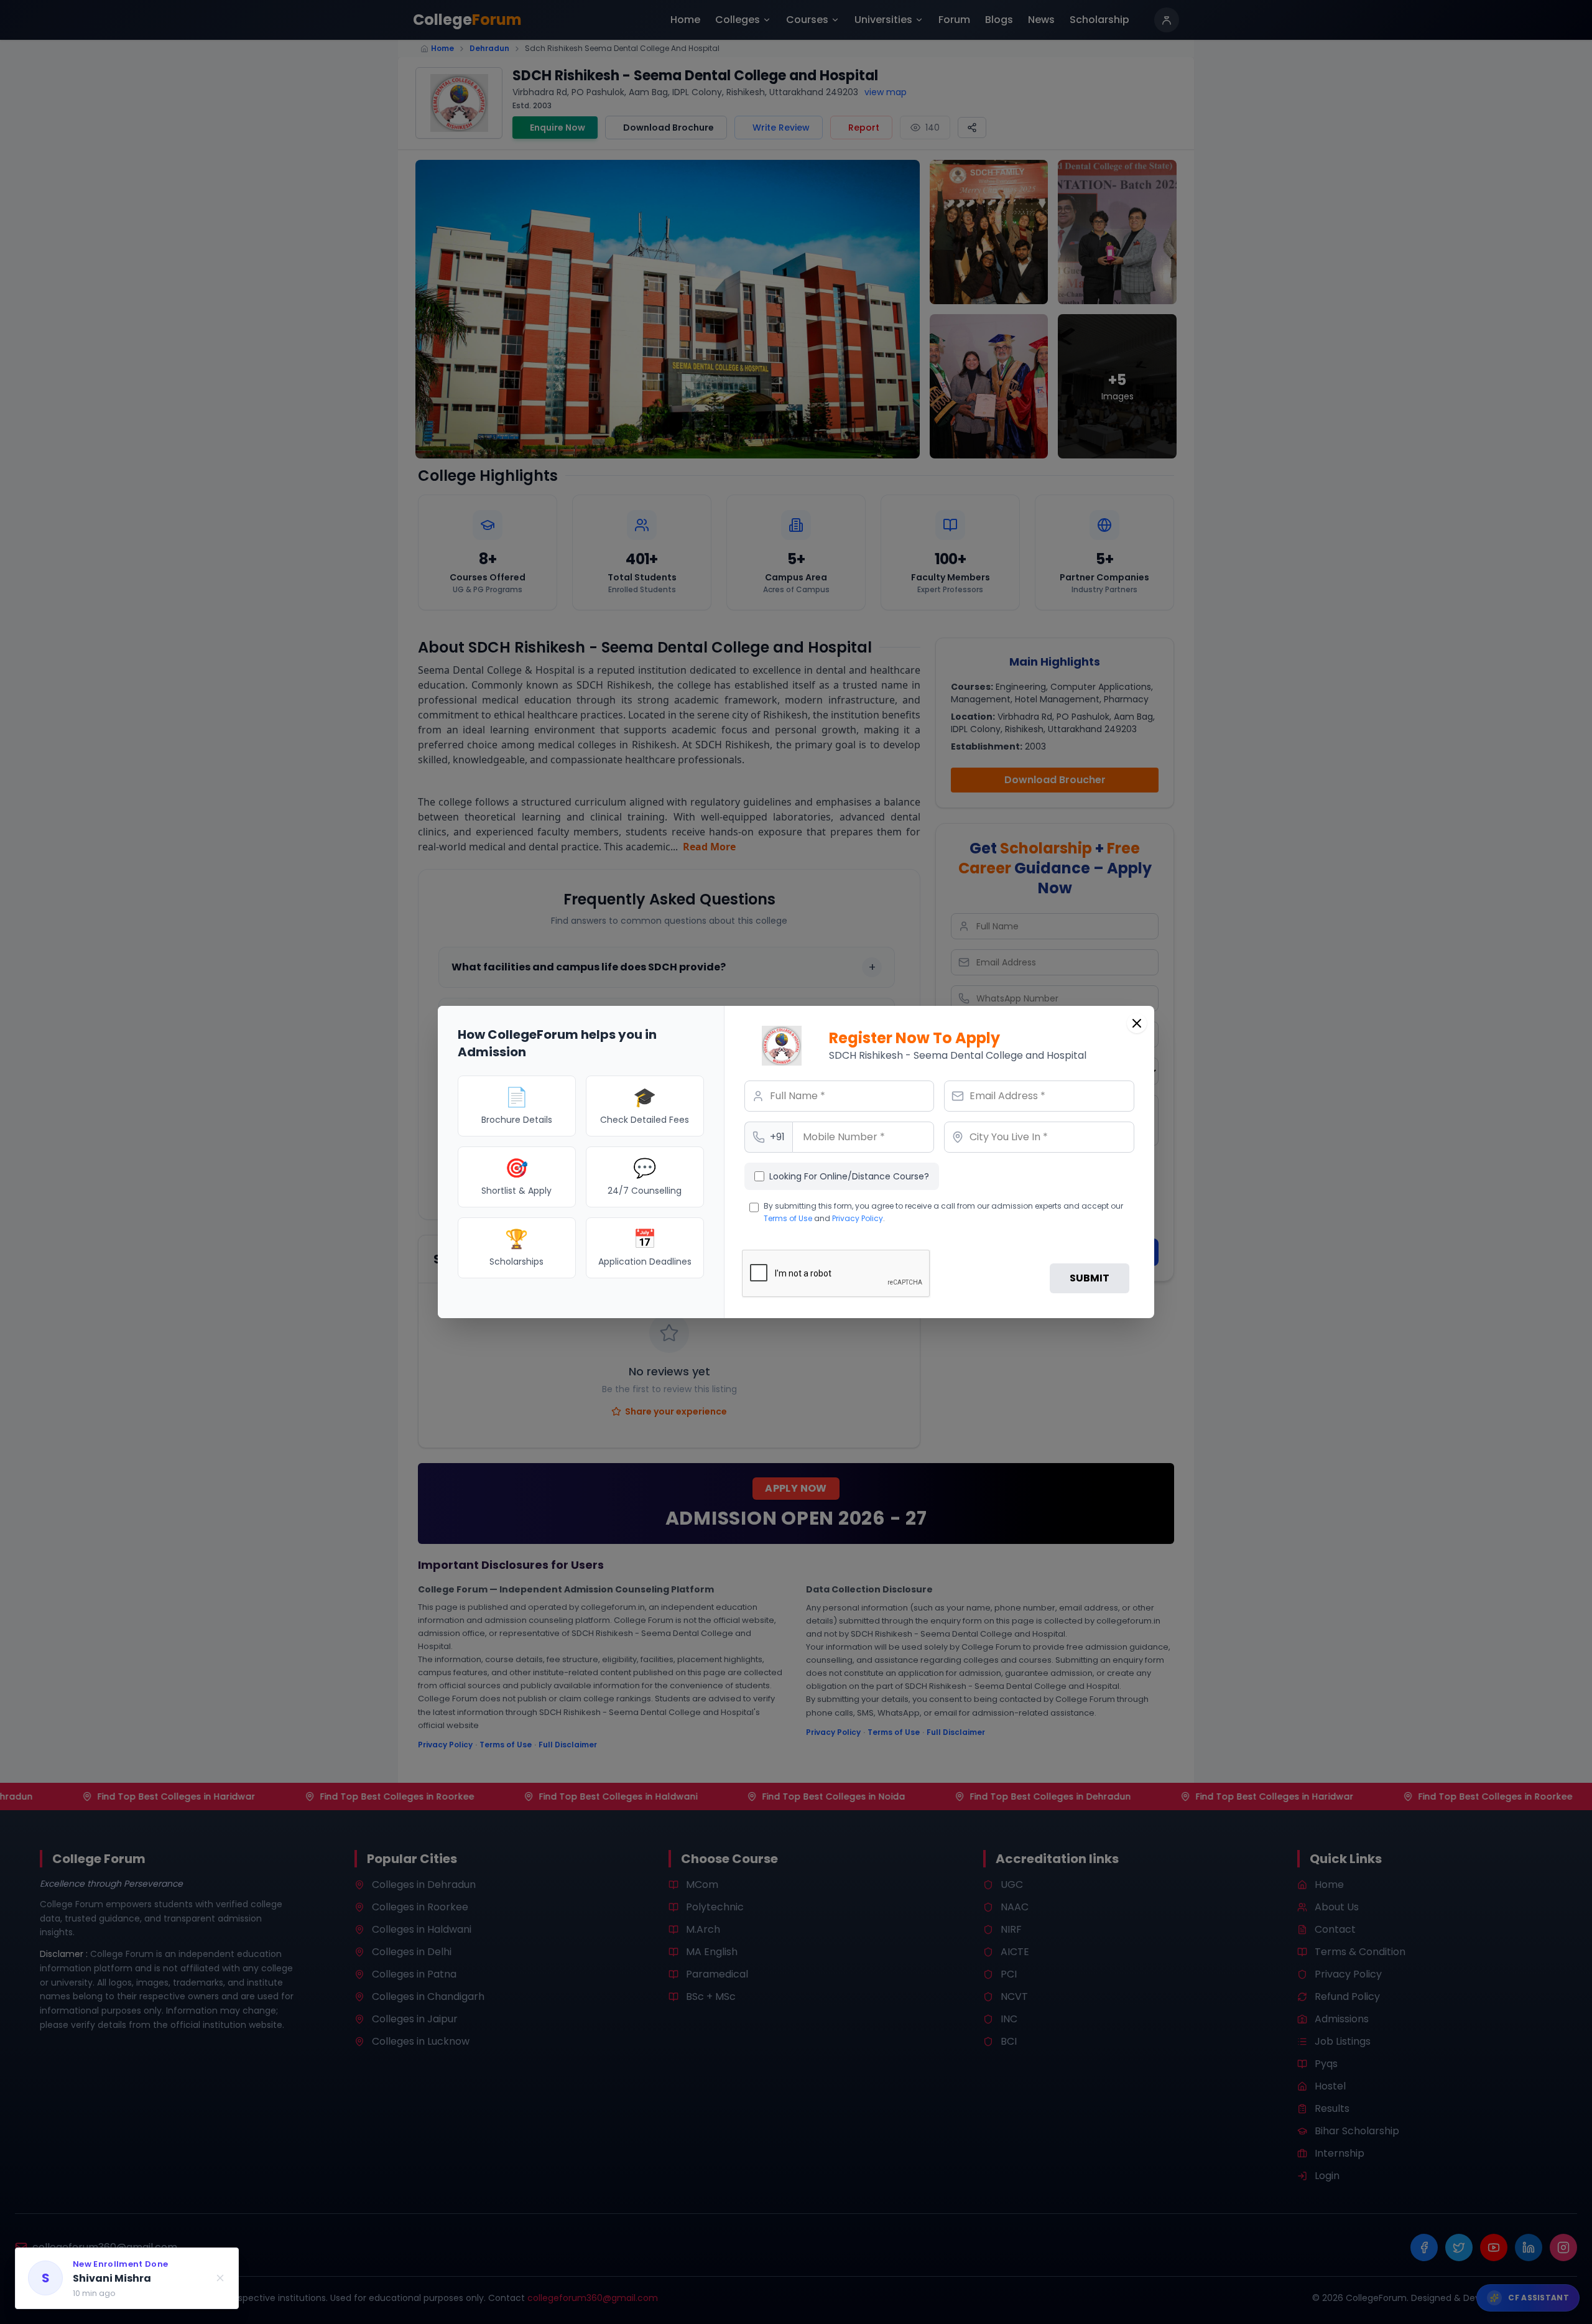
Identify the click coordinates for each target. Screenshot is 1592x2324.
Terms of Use (788, 1218)
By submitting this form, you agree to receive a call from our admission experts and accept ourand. (943, 1212)
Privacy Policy (858, 1218)
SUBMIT (1090, 1278)
